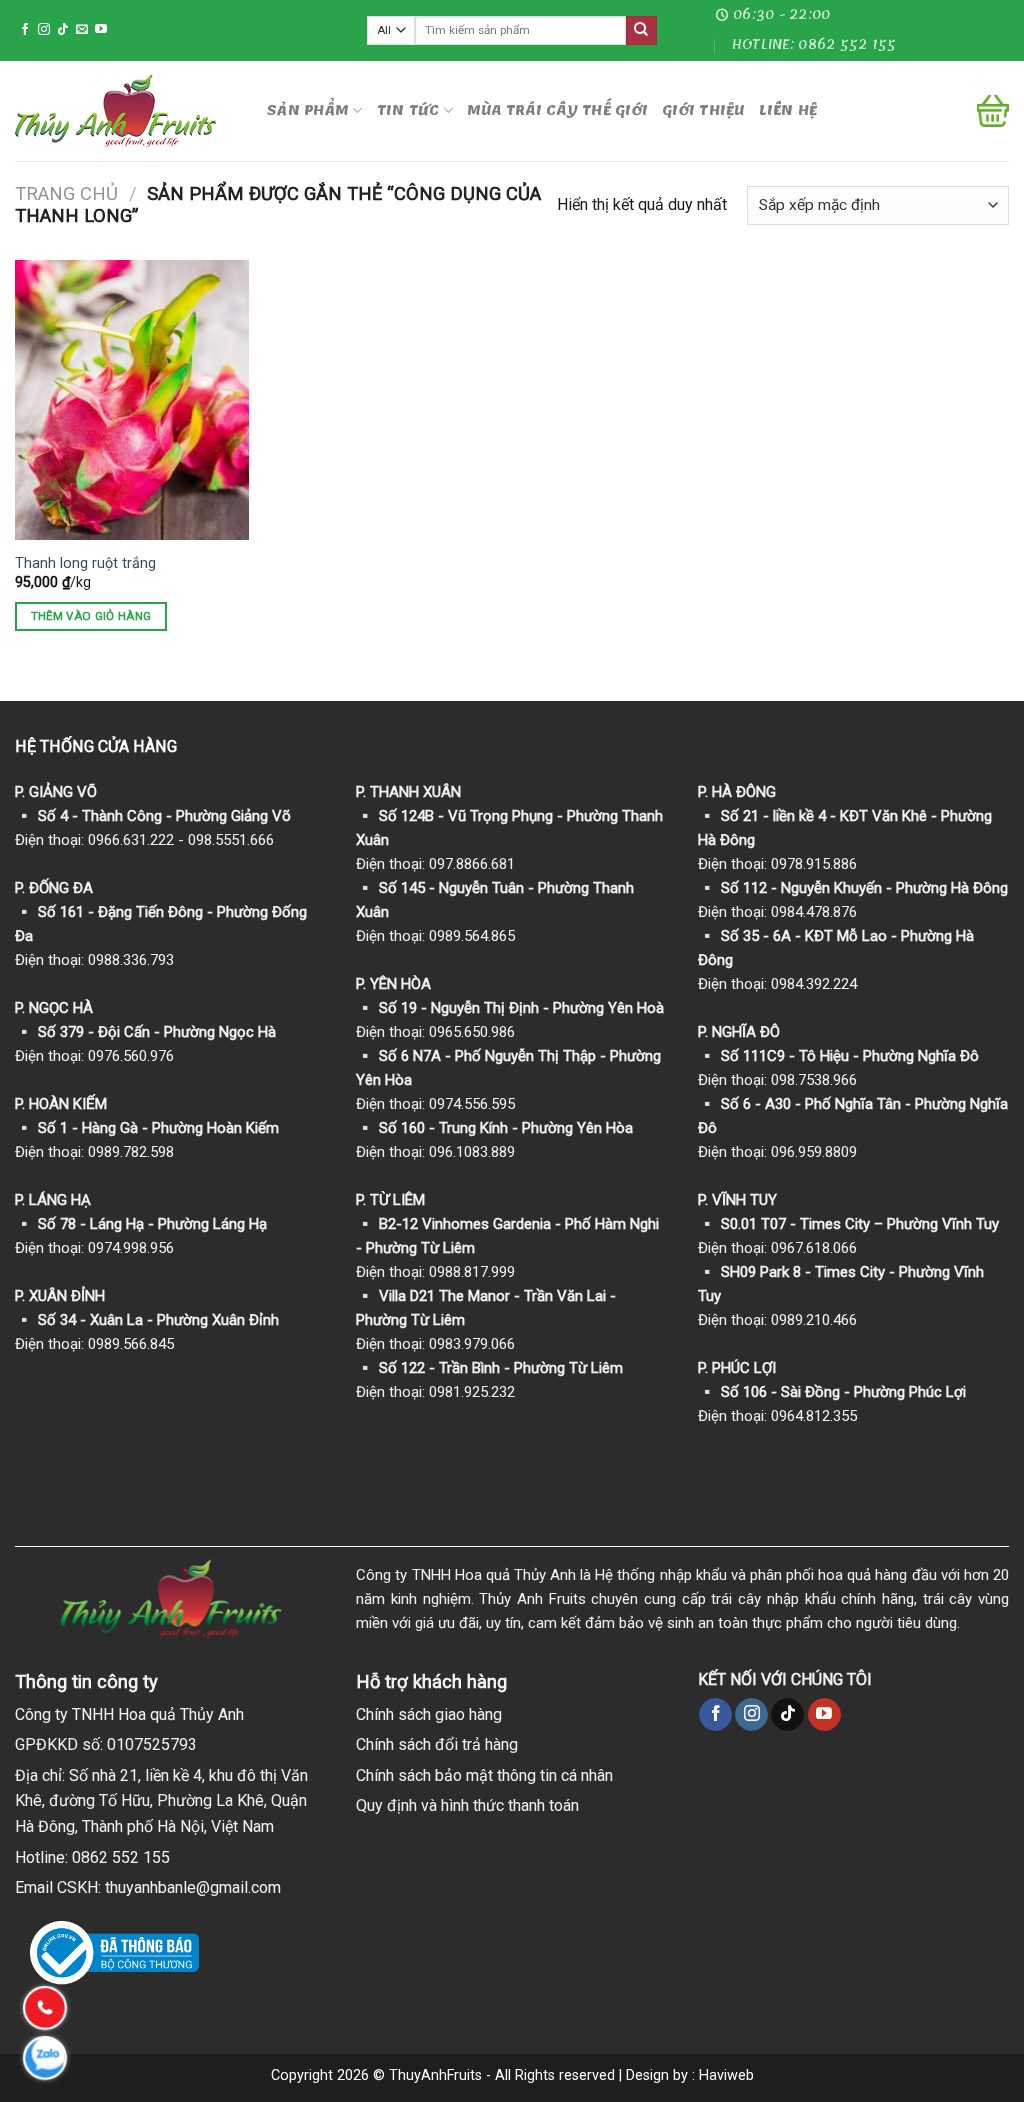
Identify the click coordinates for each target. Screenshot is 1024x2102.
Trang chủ (66, 193)
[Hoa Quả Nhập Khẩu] (126, 110)
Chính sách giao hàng (429, 1714)
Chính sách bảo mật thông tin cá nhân (484, 1775)
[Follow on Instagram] (44, 30)
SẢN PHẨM (308, 110)
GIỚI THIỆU (703, 110)
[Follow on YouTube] (101, 30)
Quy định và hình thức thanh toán (467, 1805)
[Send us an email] (82, 30)
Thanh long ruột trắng (85, 563)
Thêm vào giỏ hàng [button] (91, 616)
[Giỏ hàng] (993, 111)
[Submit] (641, 31)
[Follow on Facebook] (25, 30)
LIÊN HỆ (788, 110)
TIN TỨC (408, 110)
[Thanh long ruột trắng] (132, 400)
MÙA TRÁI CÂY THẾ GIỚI (557, 110)
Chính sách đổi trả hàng (437, 1744)
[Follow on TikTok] (63, 30)
